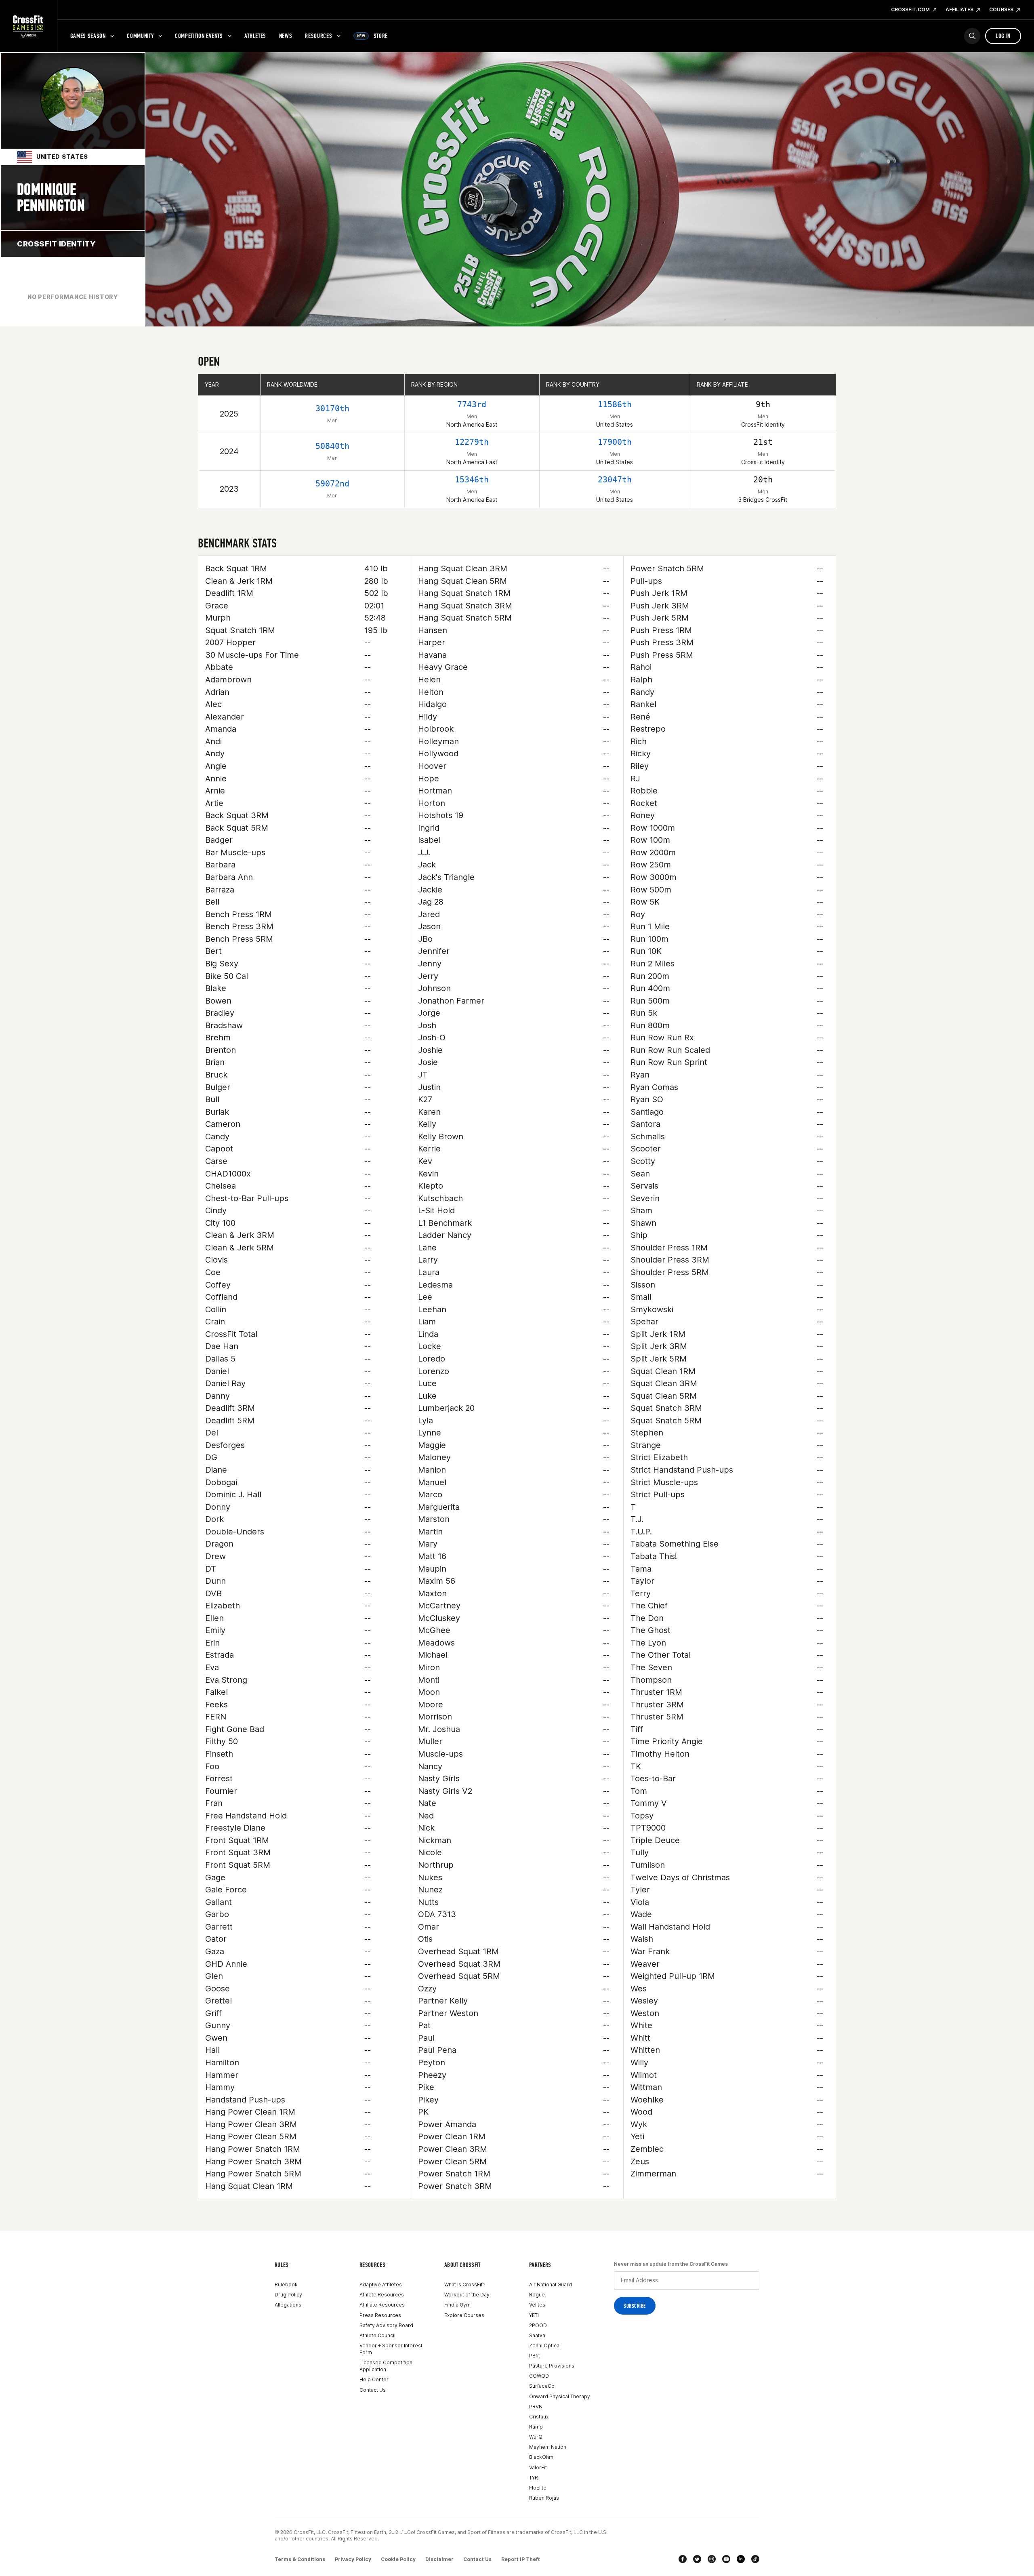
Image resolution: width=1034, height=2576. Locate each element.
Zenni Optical (545, 2346)
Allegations (288, 2305)
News (286, 36)
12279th (472, 442)
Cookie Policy (398, 2559)
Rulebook (286, 2285)
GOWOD (539, 2376)
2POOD (538, 2325)
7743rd (472, 404)
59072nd (332, 484)
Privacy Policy (353, 2559)
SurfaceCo (542, 2386)
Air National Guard (551, 2285)
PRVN (536, 2407)
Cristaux (539, 2417)
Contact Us (373, 2390)
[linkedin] (741, 2559)
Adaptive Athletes (381, 2285)
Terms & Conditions (300, 2559)
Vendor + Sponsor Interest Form (391, 2349)
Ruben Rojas (544, 2498)
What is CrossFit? (465, 2285)
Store (372, 36)
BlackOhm (541, 2457)
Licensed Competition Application (386, 2366)
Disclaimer (439, 2559)
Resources (318, 36)
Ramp (536, 2427)
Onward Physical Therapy (560, 2396)
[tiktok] (755, 2559)
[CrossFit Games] (28, 26)
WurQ (536, 2437)
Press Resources (380, 2315)
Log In (1003, 36)
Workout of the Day (467, 2295)
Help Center (374, 2379)
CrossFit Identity (56, 244)
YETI (534, 2315)
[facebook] (683, 2559)
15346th (472, 480)
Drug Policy (288, 2295)
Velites (537, 2305)
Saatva (537, 2335)
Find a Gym (457, 2305)
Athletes (255, 36)
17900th (615, 442)
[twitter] (697, 2559)
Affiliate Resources (382, 2305)
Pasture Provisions (552, 2366)
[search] (972, 36)
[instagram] (712, 2559)
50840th (332, 446)
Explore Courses (464, 2315)
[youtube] (726, 2559)
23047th (615, 480)
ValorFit (538, 2468)
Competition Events (199, 36)
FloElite (538, 2488)
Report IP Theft (521, 2559)
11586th (615, 404)
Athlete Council (377, 2335)
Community (140, 36)
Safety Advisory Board (386, 2325)
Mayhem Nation (548, 2447)
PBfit (535, 2356)
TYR (534, 2478)
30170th (332, 408)
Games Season (88, 36)
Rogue (537, 2295)
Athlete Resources (382, 2295)
